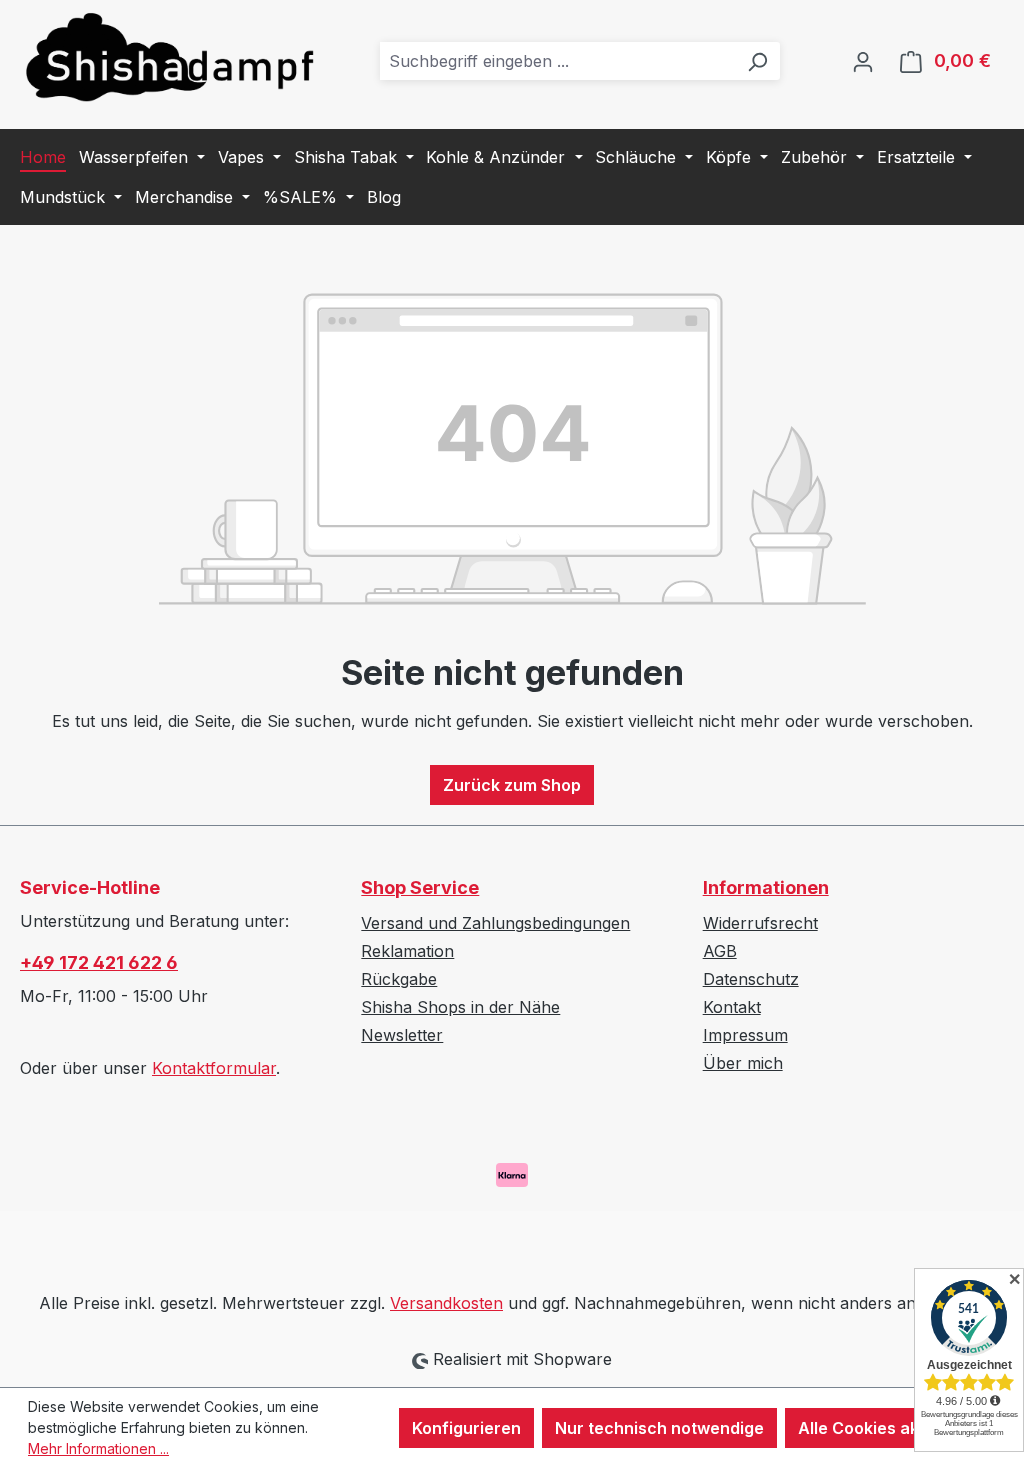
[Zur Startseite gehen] (170, 56)
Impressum (745, 1035)
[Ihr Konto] (863, 61)
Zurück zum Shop (512, 785)
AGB (720, 951)
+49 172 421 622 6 (99, 962)
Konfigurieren (466, 1428)
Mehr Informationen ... (98, 1448)
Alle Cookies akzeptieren (896, 1428)
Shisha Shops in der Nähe (460, 1007)
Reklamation (407, 951)
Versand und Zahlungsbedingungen (495, 923)
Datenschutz (751, 979)
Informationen (766, 887)
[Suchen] (757, 61)
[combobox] (557, 61)
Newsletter (402, 1035)
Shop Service (420, 887)
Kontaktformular (214, 1068)
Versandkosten (446, 1303)
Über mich (743, 1063)
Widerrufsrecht (760, 923)
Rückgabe (399, 979)
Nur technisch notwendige (659, 1428)
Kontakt (732, 1007)
